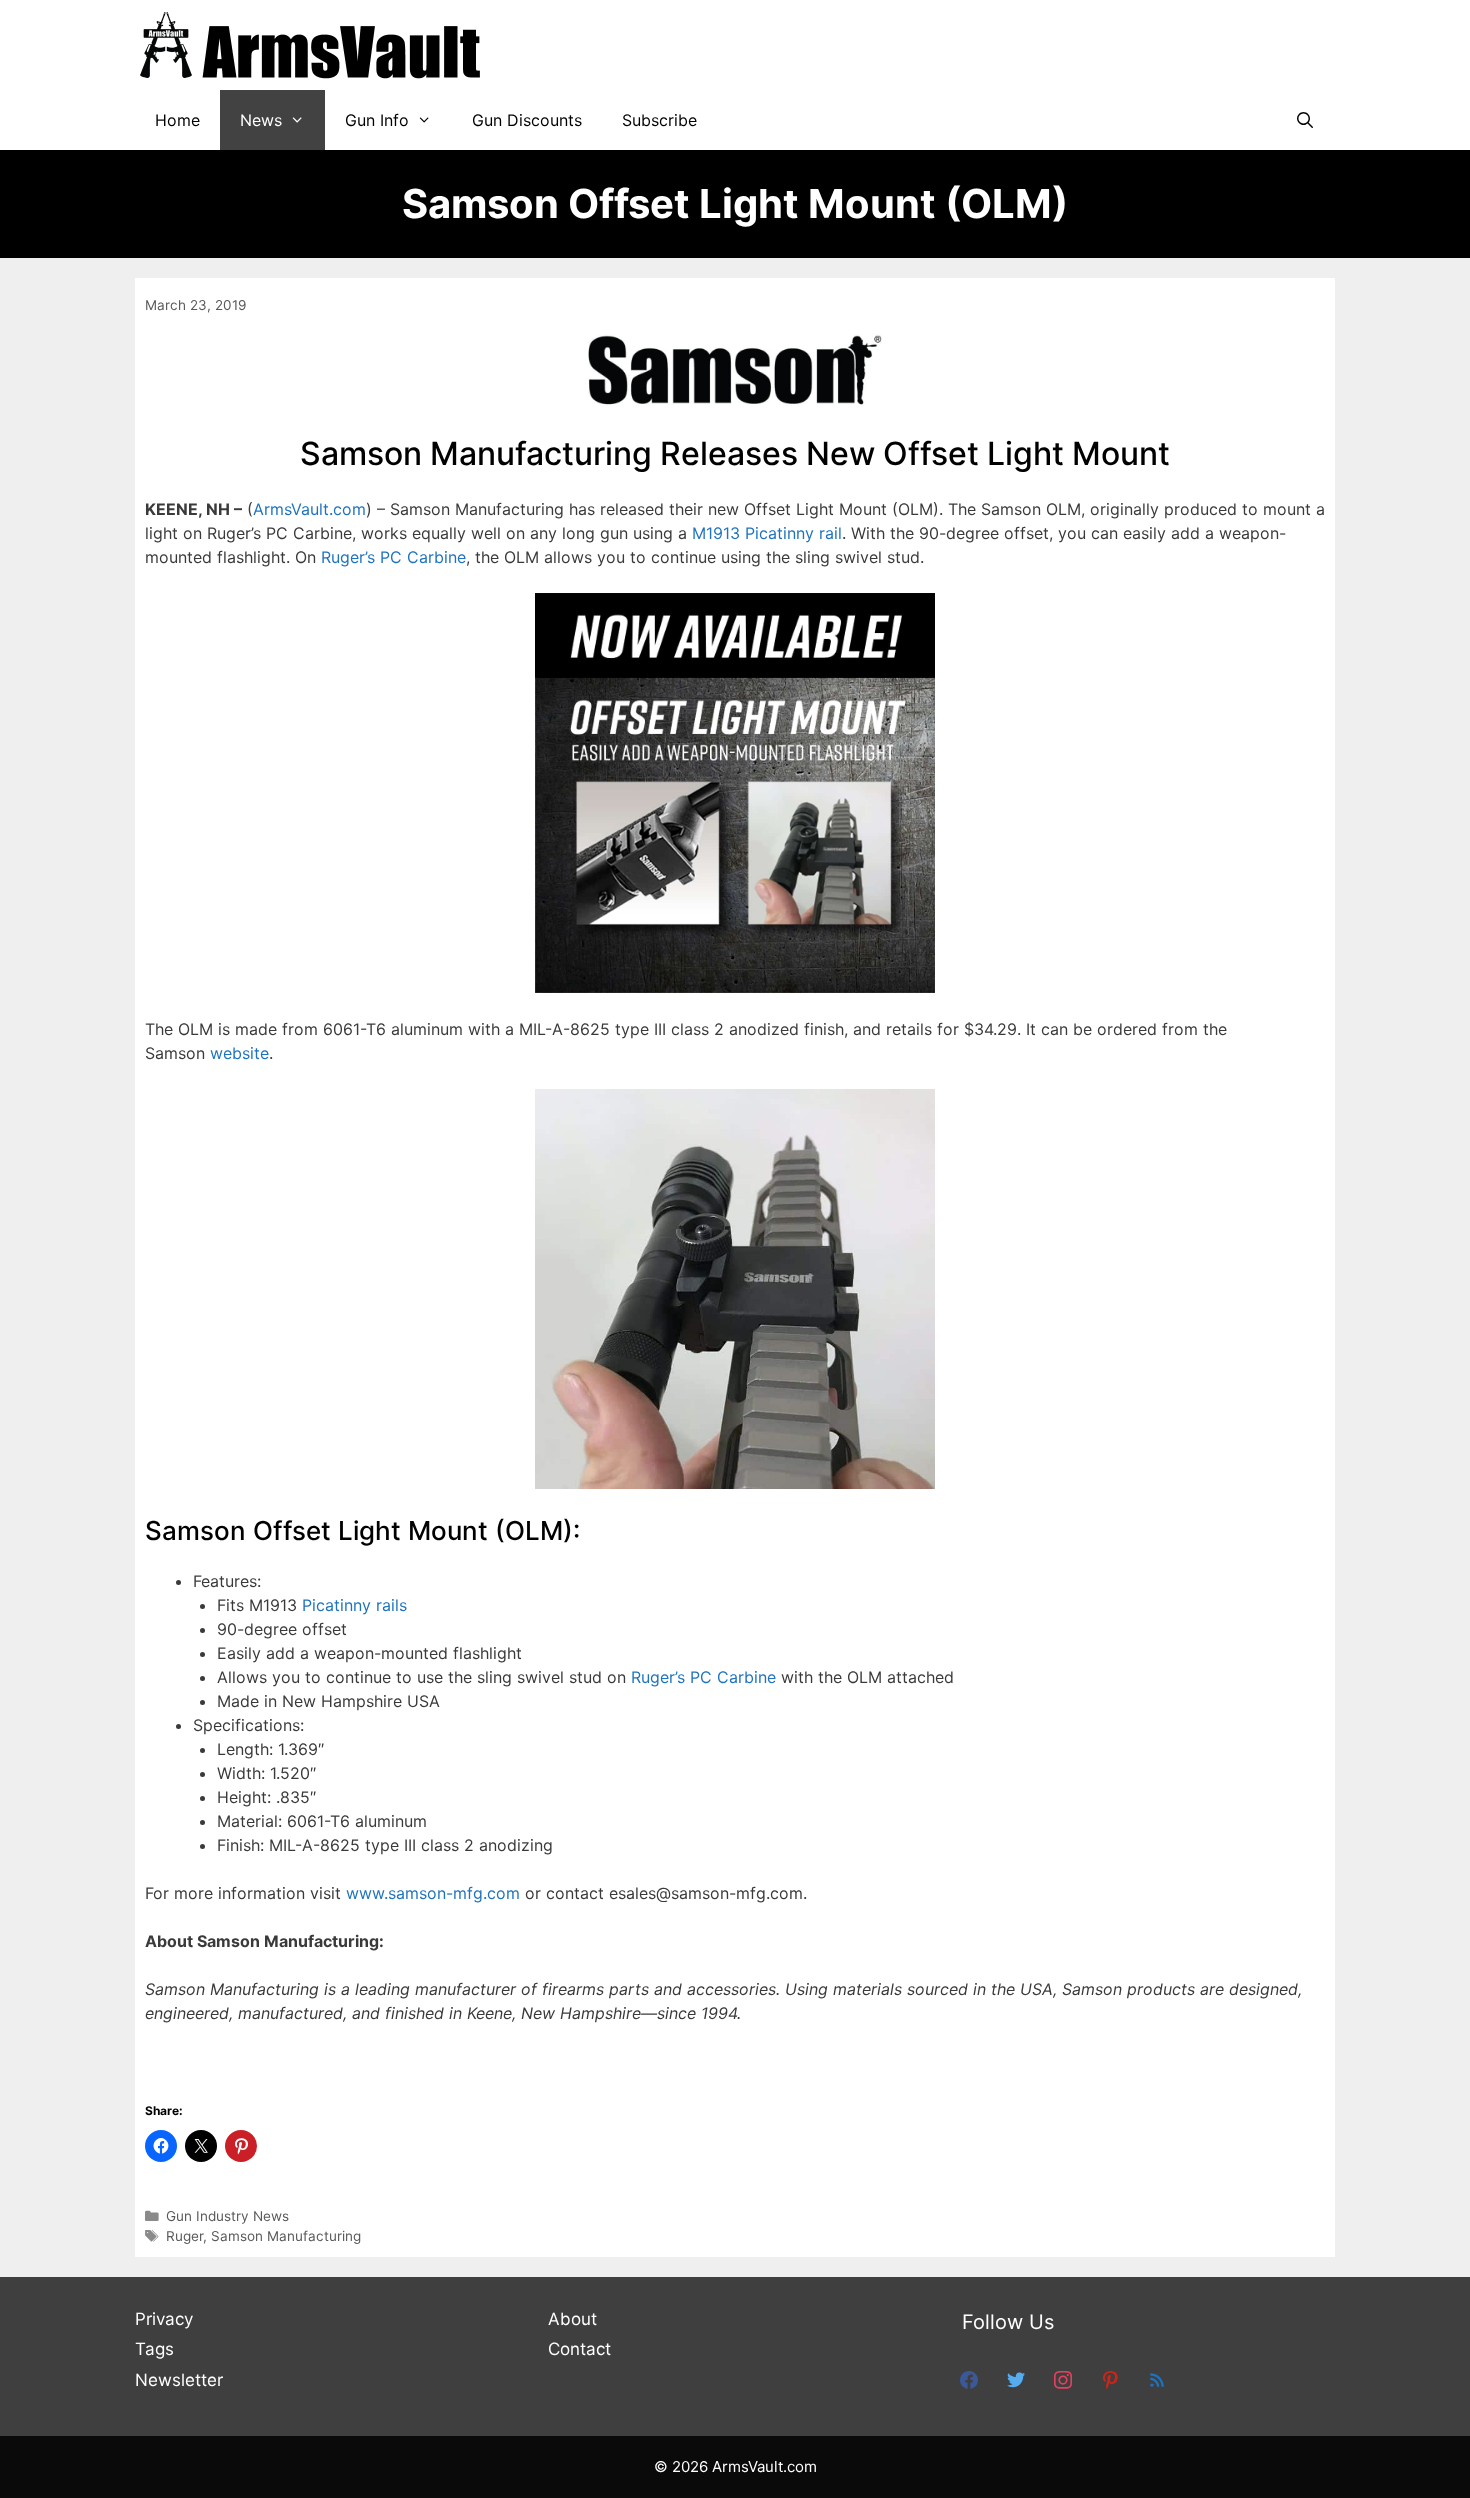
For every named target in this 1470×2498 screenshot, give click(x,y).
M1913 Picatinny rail (767, 533)
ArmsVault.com (309, 509)
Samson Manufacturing (286, 2236)
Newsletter (179, 2380)
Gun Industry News (227, 2216)
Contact (579, 2349)
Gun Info (377, 120)
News (261, 120)
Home (177, 120)
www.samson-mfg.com (433, 1893)
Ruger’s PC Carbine (393, 557)
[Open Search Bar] (1304, 120)
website (239, 1053)
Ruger (184, 2236)
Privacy (164, 2319)
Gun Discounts (527, 120)
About (572, 2319)
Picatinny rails (354, 1605)
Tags (154, 2349)
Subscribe (659, 120)
